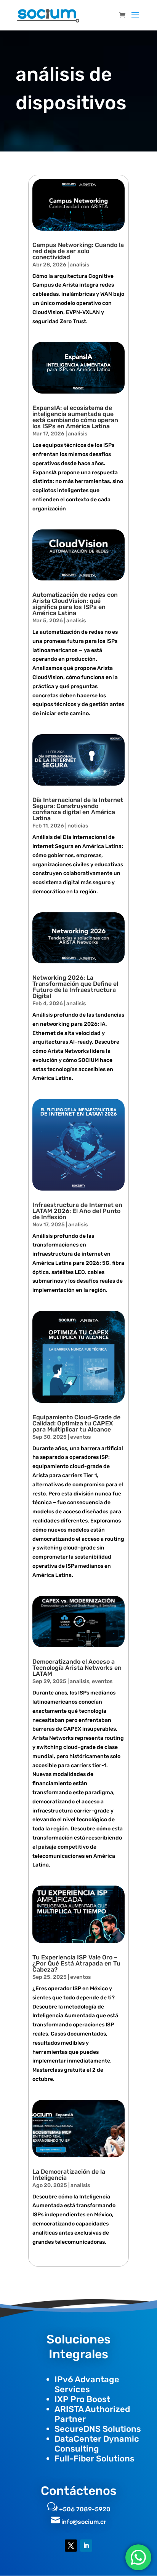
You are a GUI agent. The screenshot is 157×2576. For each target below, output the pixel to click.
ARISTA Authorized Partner (92, 2414)
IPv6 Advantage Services (87, 2384)
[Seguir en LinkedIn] (86, 2546)
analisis (79, 265)
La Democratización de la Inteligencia (69, 2175)
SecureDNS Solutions (98, 2429)
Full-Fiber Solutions (95, 2459)
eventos (80, 1437)
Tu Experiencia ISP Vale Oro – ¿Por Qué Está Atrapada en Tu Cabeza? (76, 1963)
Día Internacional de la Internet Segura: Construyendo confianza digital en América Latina (78, 809)
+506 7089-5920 (85, 2509)
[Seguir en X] (71, 2546)
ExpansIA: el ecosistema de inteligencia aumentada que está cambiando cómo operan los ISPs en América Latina (75, 417)
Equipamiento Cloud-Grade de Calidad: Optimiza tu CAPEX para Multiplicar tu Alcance (76, 1423)
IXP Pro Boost (82, 2399)
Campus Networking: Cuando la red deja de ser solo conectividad (78, 251)
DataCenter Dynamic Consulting (97, 2444)
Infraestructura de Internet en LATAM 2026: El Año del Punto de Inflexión (77, 1211)
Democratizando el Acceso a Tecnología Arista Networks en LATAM (77, 1668)
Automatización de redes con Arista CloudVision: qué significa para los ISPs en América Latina (75, 604)
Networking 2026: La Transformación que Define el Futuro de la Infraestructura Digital (75, 987)
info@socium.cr (84, 2522)
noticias (78, 826)
